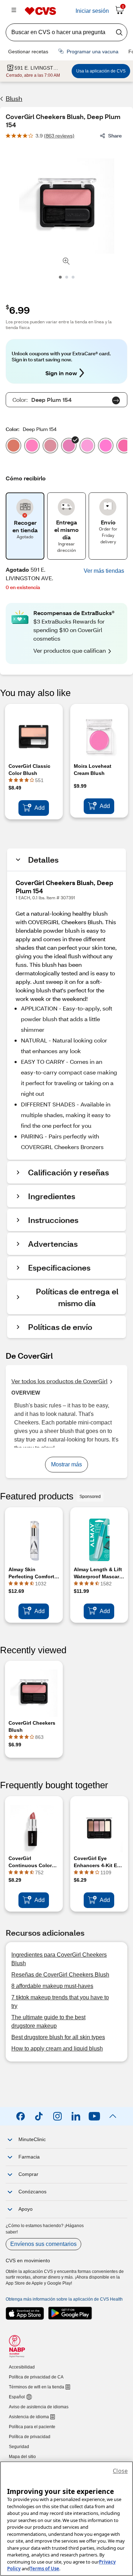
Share (115, 136)
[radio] (13, 447)
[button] (104, 571)
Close (120, 2471)
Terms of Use (45, 2569)
